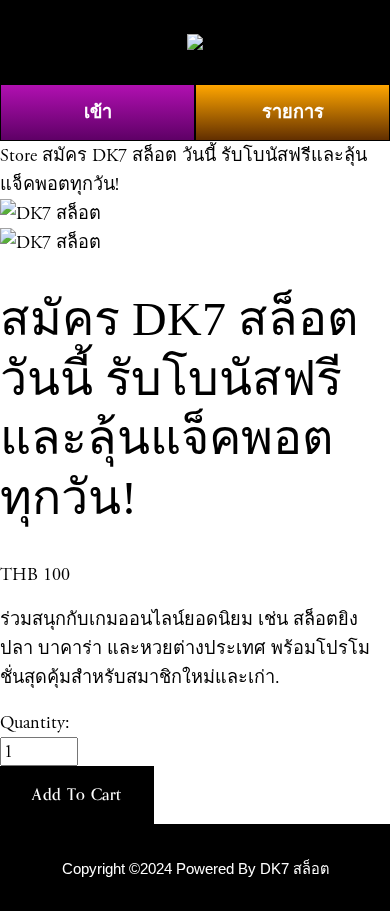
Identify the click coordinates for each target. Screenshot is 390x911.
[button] (77, 795)
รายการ (293, 112)
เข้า (98, 112)
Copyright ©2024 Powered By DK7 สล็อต (195, 869)
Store (18, 155)
